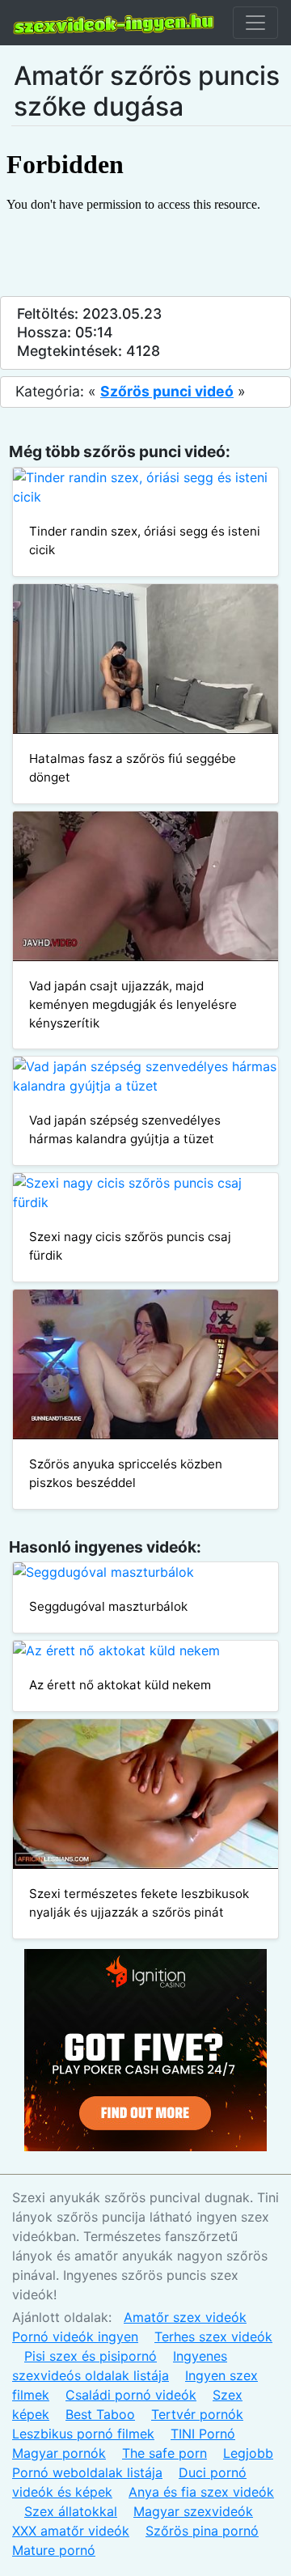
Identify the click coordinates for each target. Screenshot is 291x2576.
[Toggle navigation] (255, 23)
